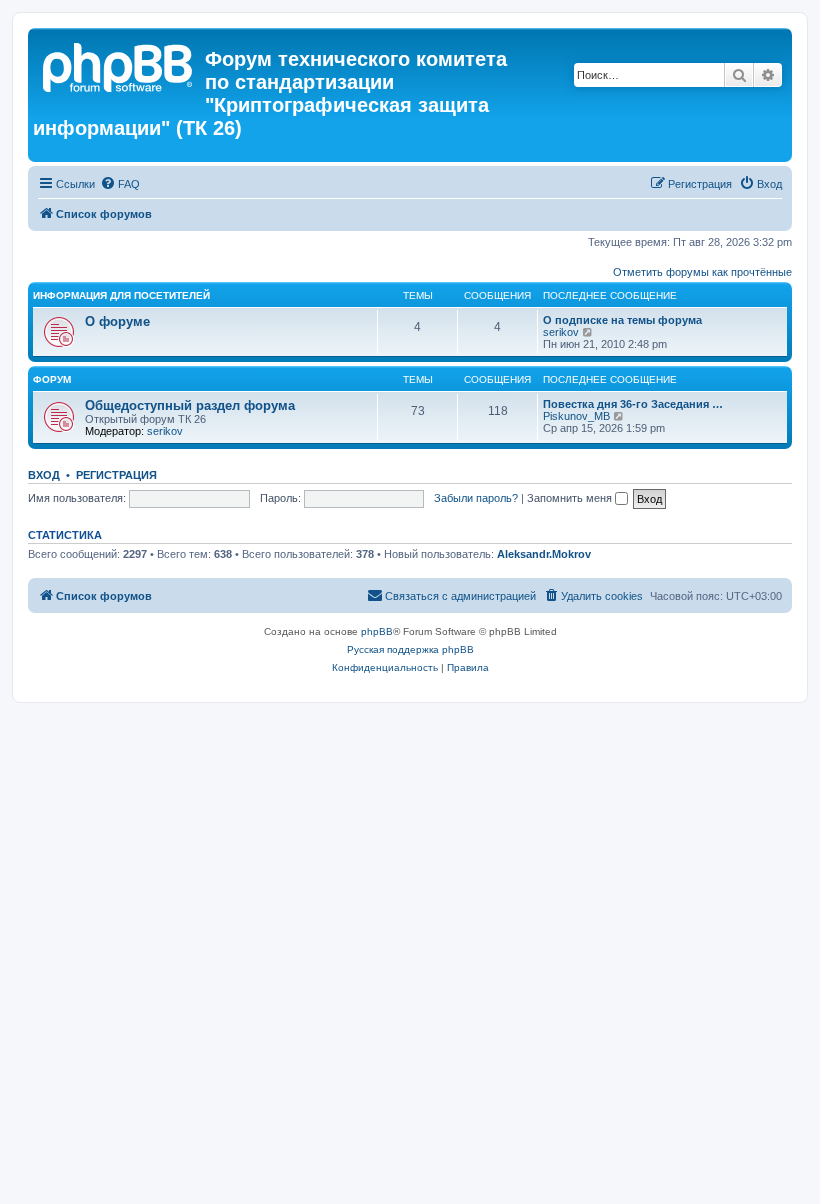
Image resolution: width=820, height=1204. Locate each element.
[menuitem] (120, 184)
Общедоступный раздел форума (190, 405)
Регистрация (116, 475)
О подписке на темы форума (622, 320)
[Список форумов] (119, 65)
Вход (44, 475)
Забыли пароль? (476, 498)
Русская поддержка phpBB (410, 649)
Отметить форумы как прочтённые (702, 272)
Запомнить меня (571, 498)
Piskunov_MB (576, 416)
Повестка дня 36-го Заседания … (633, 404)
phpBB (377, 631)
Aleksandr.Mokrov (544, 554)
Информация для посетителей (121, 295)
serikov (561, 332)
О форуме (117, 321)
